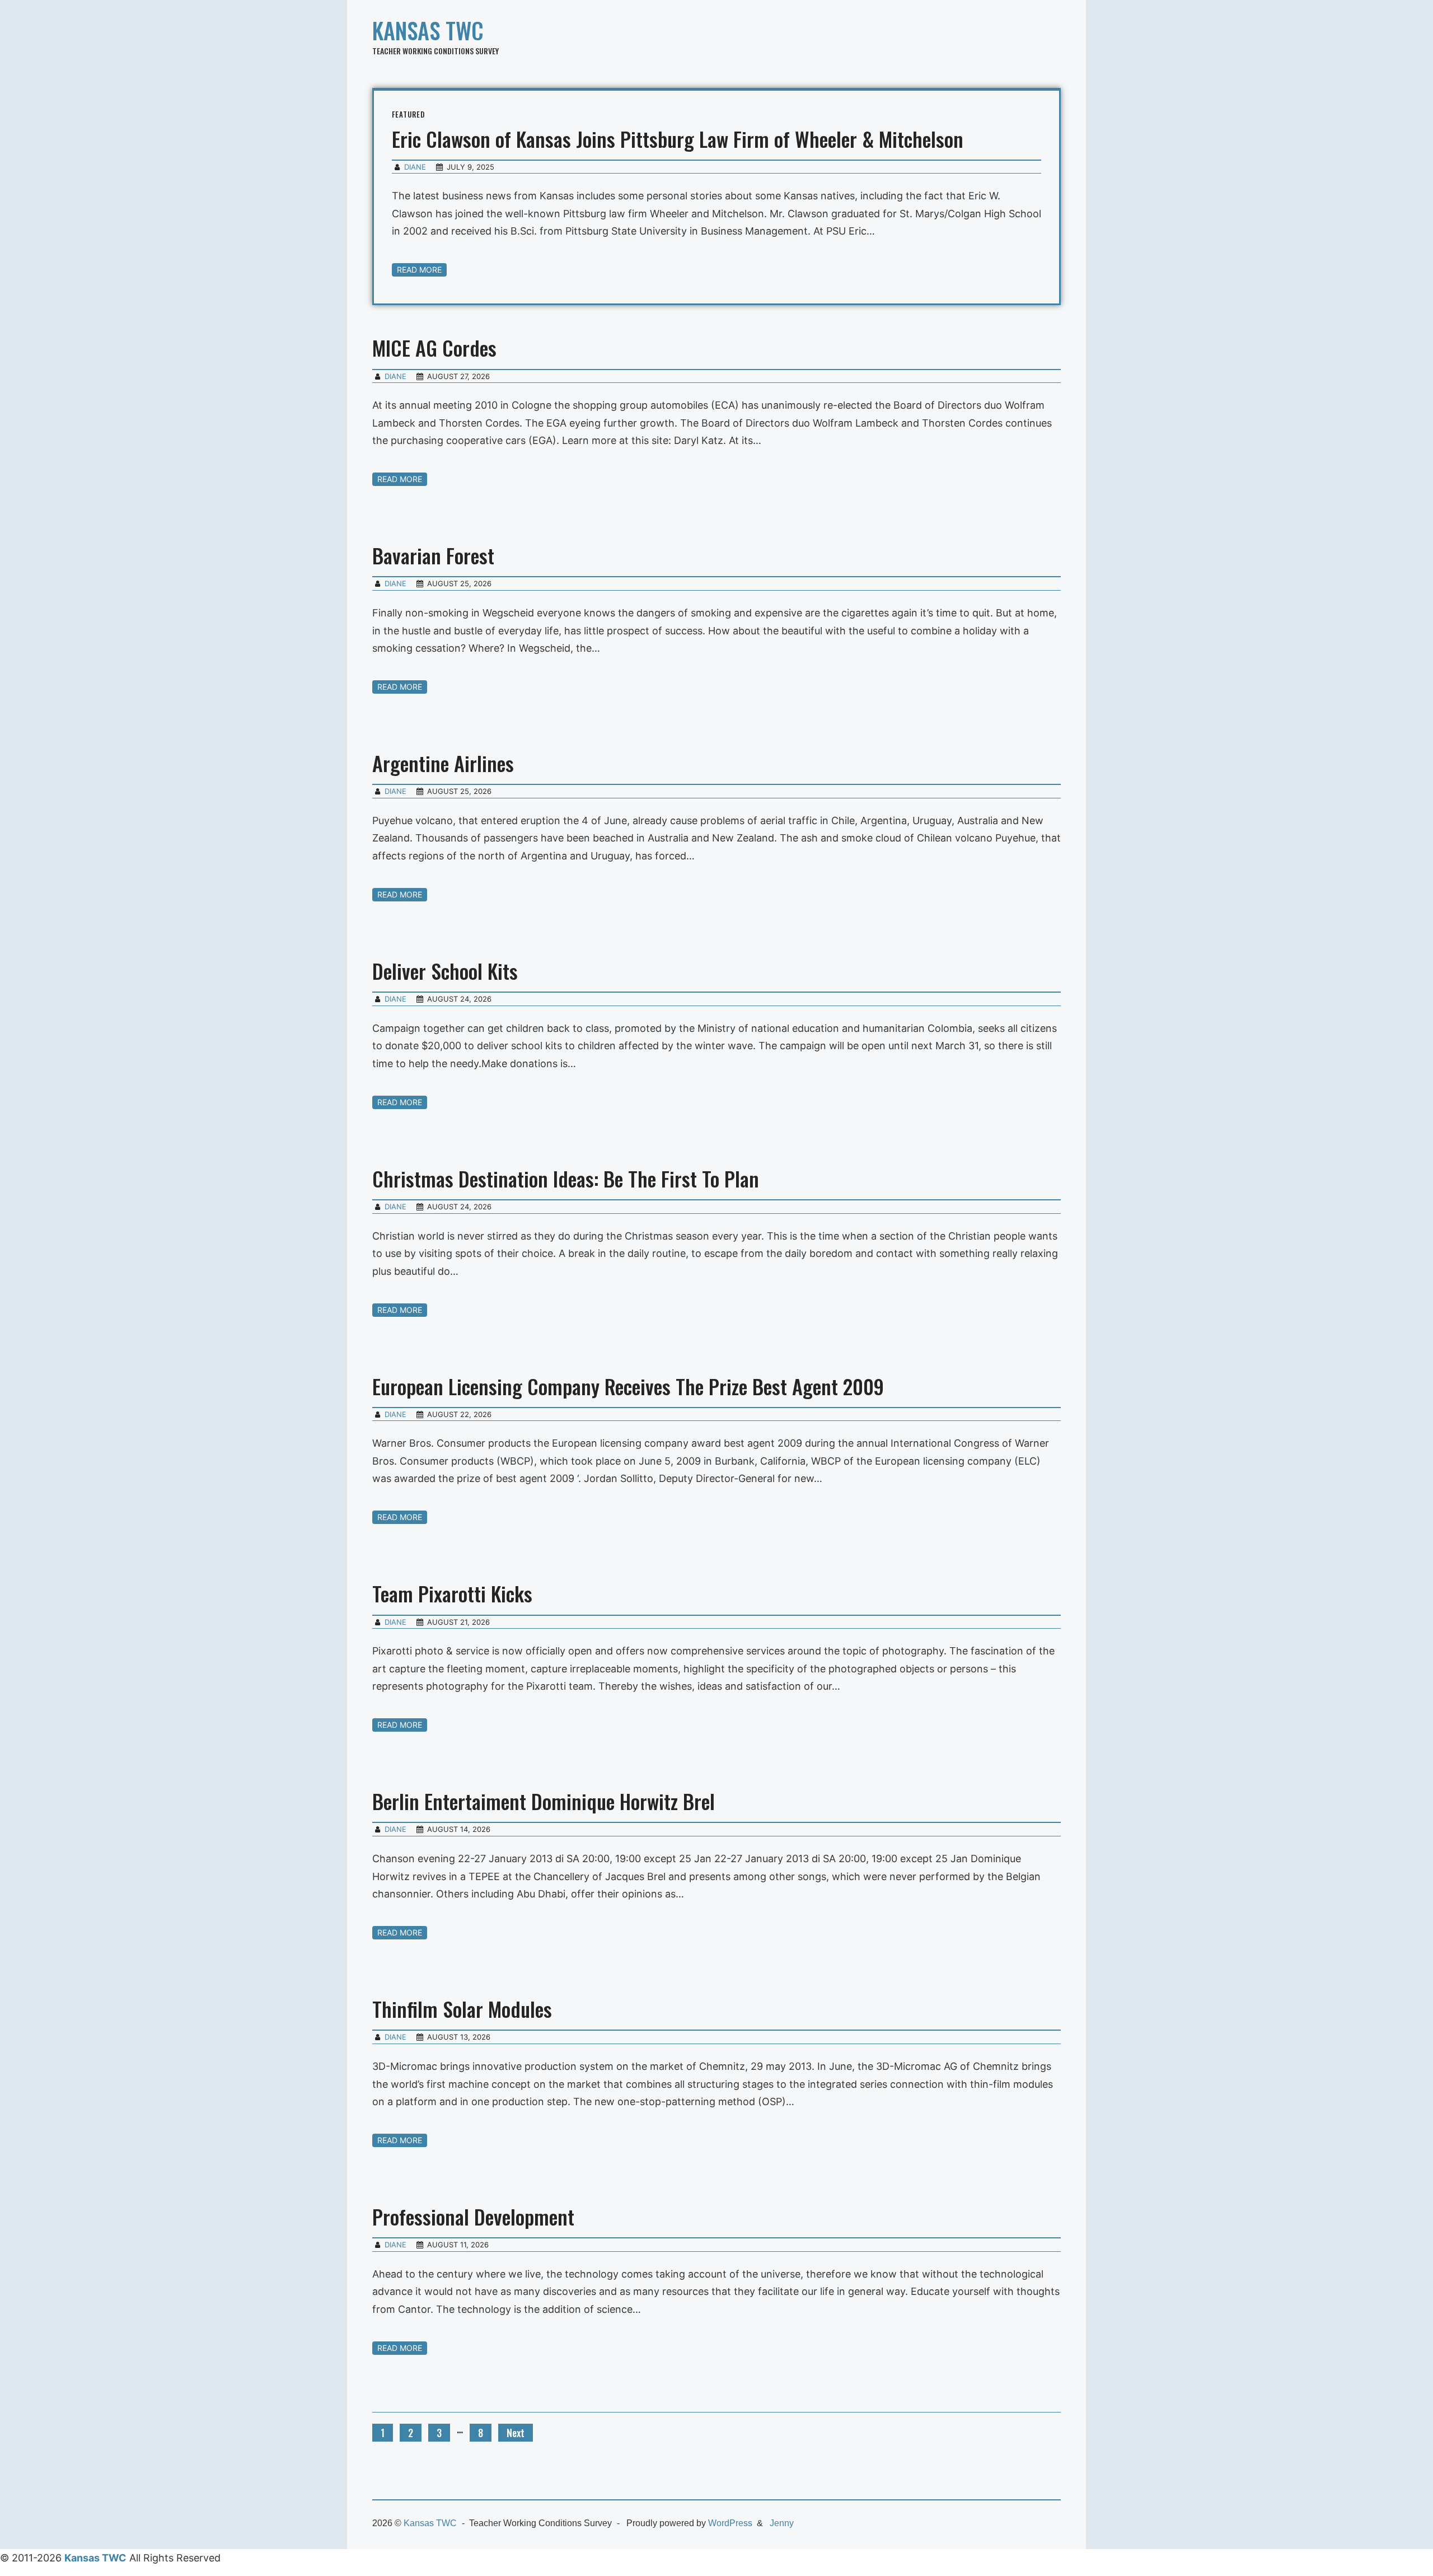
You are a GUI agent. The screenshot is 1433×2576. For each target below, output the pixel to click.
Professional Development (473, 2216)
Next (516, 2433)
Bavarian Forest (433, 555)
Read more (419, 270)
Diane (415, 167)
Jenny (782, 2523)
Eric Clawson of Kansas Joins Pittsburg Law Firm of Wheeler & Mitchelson (678, 139)
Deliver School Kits (445, 971)
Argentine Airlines (443, 763)
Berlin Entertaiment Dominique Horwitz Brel (544, 1801)
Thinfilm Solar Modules (462, 2009)
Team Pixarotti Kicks (452, 1593)
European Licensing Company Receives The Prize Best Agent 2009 (628, 1386)
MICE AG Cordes (434, 347)
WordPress (730, 2523)
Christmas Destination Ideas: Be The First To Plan (566, 1178)
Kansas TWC (428, 30)
